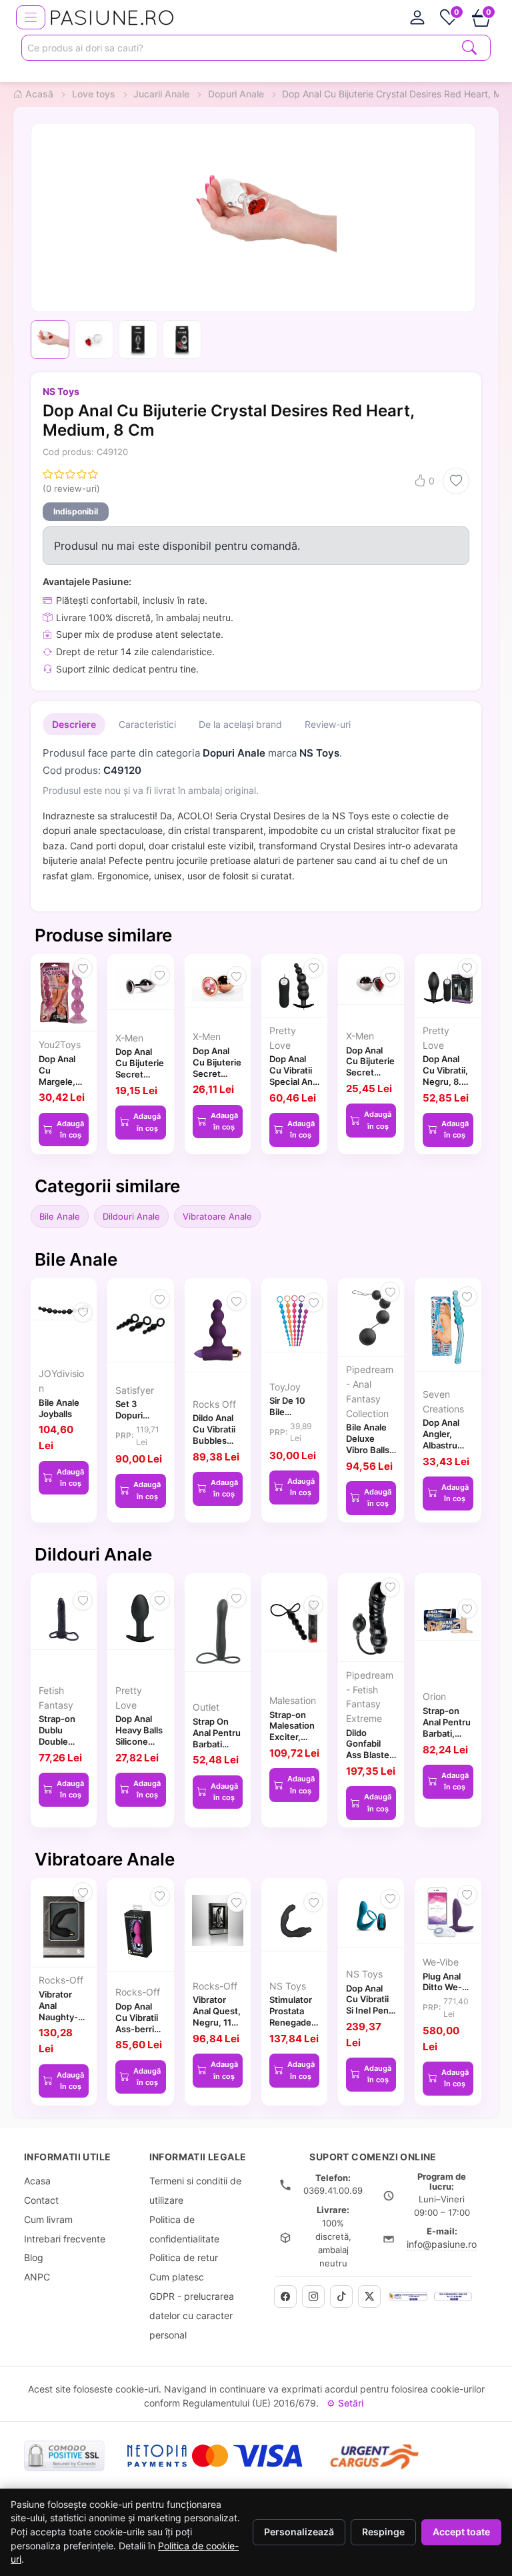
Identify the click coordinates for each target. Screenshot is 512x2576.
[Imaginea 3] (138, 340)
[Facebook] (285, 2296)
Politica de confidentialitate (184, 2229)
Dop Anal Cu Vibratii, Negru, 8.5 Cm (445, 1076)
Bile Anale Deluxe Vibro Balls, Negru (369, 1444)
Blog (34, 2257)
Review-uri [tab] (328, 724)
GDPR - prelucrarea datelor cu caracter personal (192, 2315)
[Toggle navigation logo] (31, 17)
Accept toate (461, 2532)
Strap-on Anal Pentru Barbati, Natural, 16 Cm (447, 1733)
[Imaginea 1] (50, 340)
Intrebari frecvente (65, 2239)
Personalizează (299, 2532)
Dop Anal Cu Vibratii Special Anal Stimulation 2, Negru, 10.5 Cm (294, 1087)
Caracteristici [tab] (147, 724)
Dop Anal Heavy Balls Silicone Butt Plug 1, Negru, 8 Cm (139, 1747)
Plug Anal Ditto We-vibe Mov (442, 1988)
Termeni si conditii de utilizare (195, 2190)
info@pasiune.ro (442, 2244)
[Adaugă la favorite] (456, 481)
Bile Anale (60, 1216)
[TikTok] (341, 2296)
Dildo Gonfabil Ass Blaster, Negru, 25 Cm (370, 1755)
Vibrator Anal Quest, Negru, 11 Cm (217, 2016)
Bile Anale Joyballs (59, 1408)
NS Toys (61, 391)
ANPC (37, 2277)
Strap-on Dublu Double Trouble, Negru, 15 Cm (59, 1747)
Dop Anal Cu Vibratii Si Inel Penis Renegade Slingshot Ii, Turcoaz (371, 2016)
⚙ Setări (345, 2403)
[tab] (417, 17)
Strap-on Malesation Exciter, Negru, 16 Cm (292, 1737)
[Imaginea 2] (94, 340)
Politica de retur (184, 2257)
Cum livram (48, 2219)
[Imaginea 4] (182, 340)
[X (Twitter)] (369, 2296)
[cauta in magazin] (469, 46)
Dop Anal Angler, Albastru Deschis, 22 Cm (447, 1445)
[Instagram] (313, 2296)
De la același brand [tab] (240, 724)
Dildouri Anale (131, 1216)
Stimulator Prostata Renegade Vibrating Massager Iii (294, 2022)
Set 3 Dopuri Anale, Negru (129, 1420)
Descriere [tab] (74, 724)
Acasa (37, 2181)
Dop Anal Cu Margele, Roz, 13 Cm (62, 1076)
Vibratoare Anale (217, 1216)
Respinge (383, 2532)
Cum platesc (177, 2277)
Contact (41, 2200)
